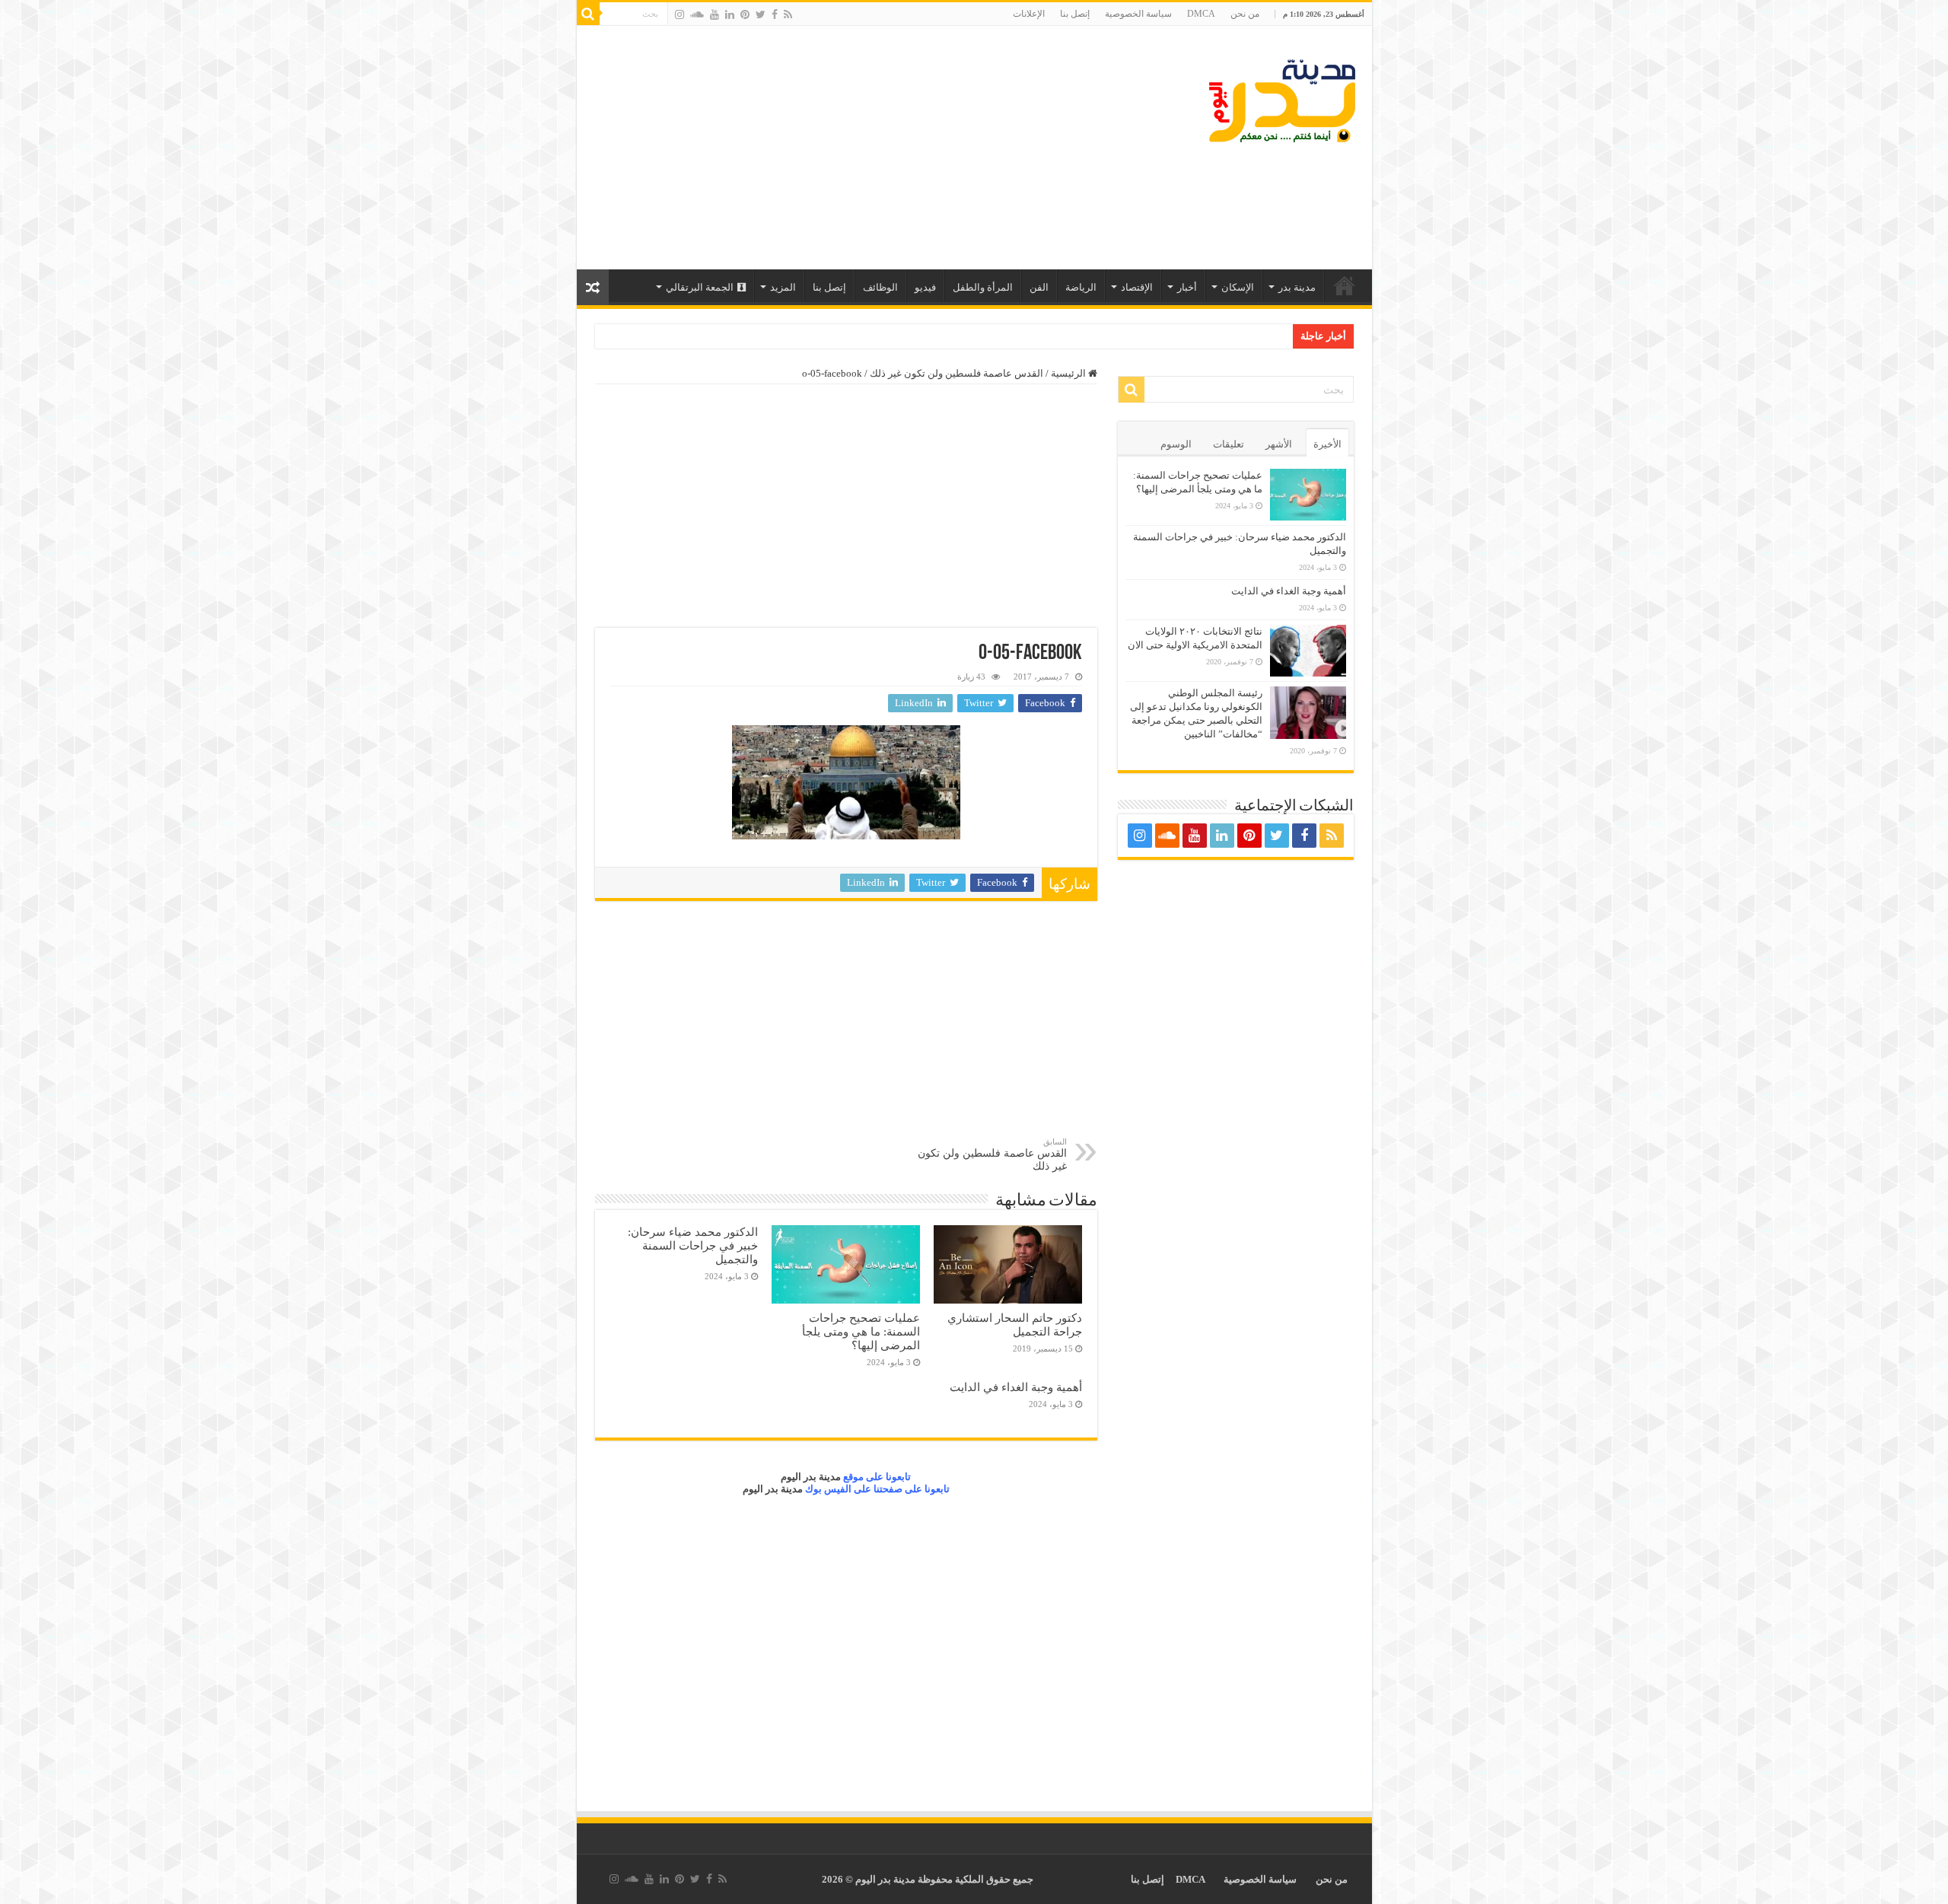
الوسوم (1176, 444)
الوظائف (880, 287)
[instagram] (680, 14)
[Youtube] (715, 14)
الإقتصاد (1137, 287)
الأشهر (1279, 444)
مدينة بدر (1297, 287)
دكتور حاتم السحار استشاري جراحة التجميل (1015, 1325)
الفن (1039, 287)
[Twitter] (761, 14)
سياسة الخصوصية (1138, 14)
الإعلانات (1029, 14)
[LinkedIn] (730, 14)
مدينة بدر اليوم (811, 1477)
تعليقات (1229, 444)
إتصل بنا (1075, 14)
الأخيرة (1327, 444)
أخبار (1187, 287)
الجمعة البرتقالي (700, 287)
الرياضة (1081, 287)
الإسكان (1238, 287)
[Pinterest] (745, 14)
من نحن (1245, 14)
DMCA (1201, 14)
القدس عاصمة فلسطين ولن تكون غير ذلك (956, 373)
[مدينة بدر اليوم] (1282, 101)
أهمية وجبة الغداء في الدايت (1016, 1387)
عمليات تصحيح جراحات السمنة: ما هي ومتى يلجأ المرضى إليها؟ (861, 1331)
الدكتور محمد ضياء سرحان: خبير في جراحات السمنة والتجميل (693, 1245)
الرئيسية (1345, 285)
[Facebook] (775, 14)
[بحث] (588, 14)
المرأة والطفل (983, 287)
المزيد (783, 287)
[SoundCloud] (697, 14)
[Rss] (788, 14)
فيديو (925, 287)
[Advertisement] (865, 148)
